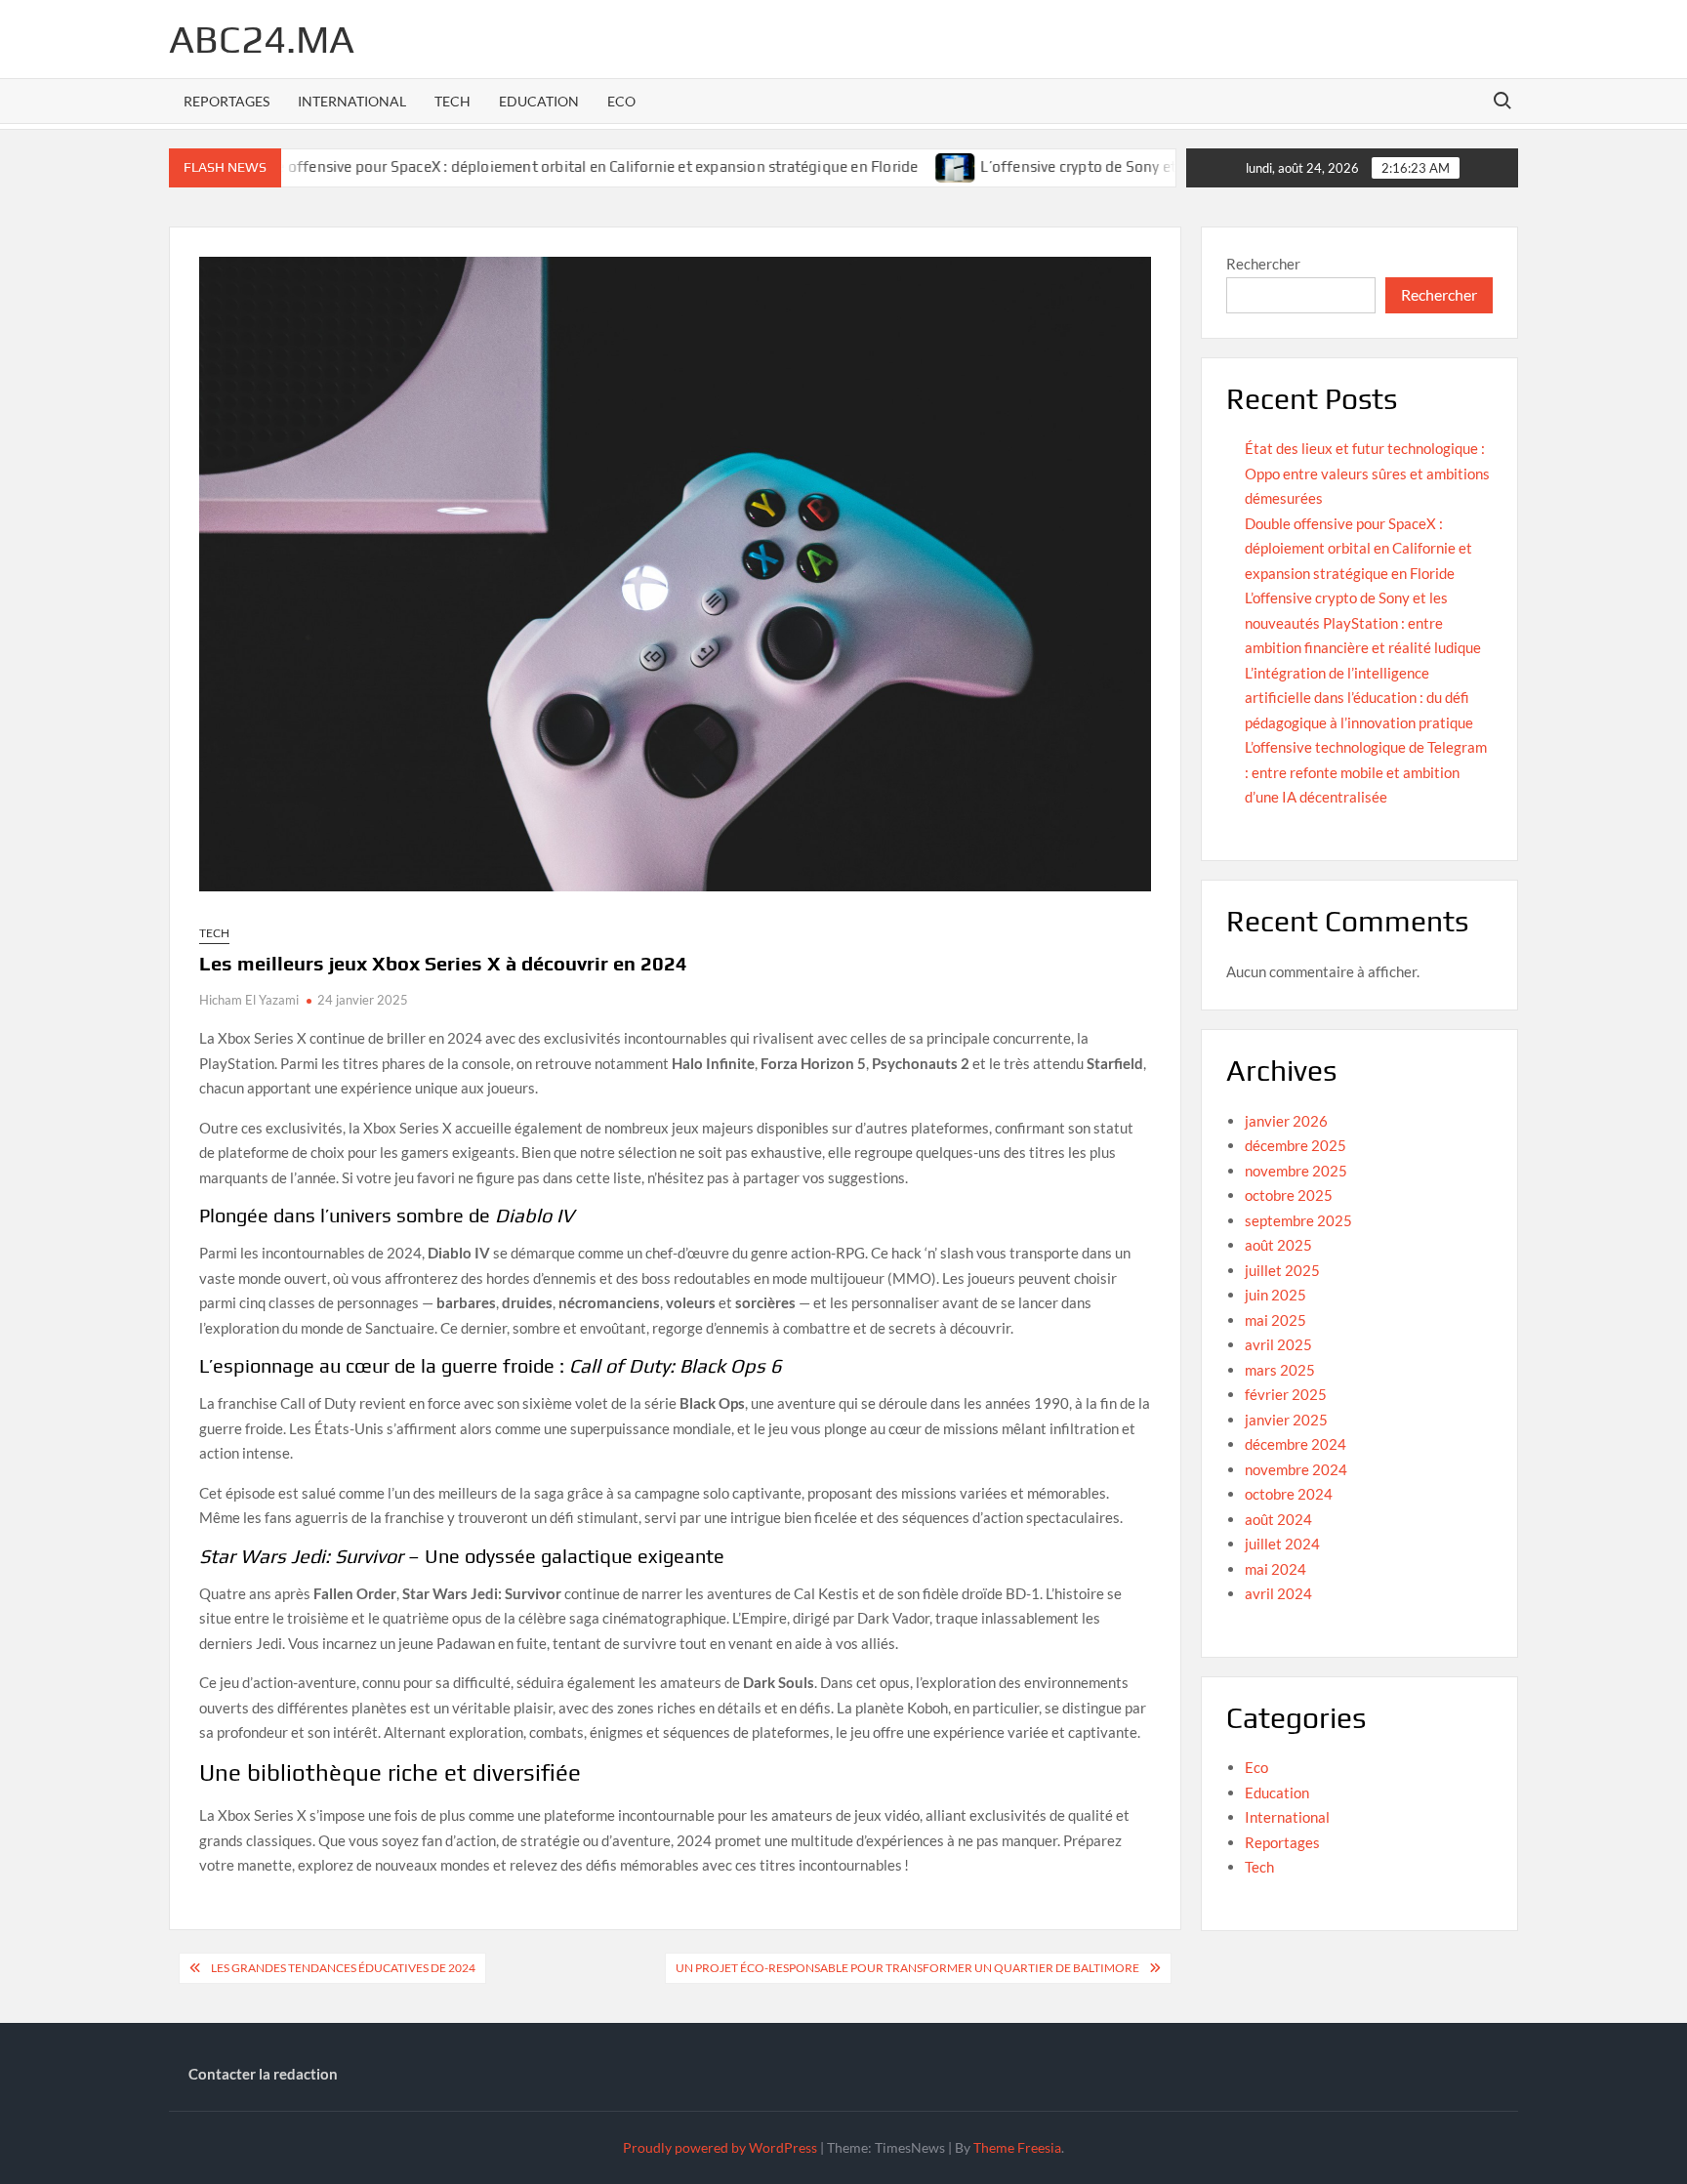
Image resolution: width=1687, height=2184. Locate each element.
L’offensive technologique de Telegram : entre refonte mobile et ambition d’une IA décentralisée (1366, 772)
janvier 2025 (1286, 1420)
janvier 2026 (1286, 1121)
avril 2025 (1278, 1344)
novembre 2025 (1296, 1171)
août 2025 (1278, 1245)
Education (539, 101)
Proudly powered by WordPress (720, 2147)
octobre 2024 (1289, 1494)
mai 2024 (1276, 1569)
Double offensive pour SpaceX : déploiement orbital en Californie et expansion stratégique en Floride (517, 166)
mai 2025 (1276, 1320)
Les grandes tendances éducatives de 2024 (343, 1968)
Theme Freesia (1017, 2147)
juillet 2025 (1282, 1270)
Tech (453, 101)
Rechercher (1263, 264)
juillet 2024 (1282, 1544)
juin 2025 (1276, 1295)
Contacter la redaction (263, 2074)
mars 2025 (1280, 1370)
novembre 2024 (1296, 1469)
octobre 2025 (1289, 1195)
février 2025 (1286, 1394)
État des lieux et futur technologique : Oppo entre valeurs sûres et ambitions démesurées (1367, 473)
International (352, 101)
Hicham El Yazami (249, 1000)
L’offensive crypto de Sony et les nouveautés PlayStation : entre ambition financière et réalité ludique (1363, 622)
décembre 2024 (1296, 1444)
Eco (621, 101)
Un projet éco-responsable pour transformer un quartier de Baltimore (907, 1968)
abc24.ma (262, 39)
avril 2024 (1278, 1593)
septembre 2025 (1298, 1220)
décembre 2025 (1296, 1145)
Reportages (226, 101)
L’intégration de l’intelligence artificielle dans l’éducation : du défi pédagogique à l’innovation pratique (1359, 698)
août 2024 (1278, 1519)
